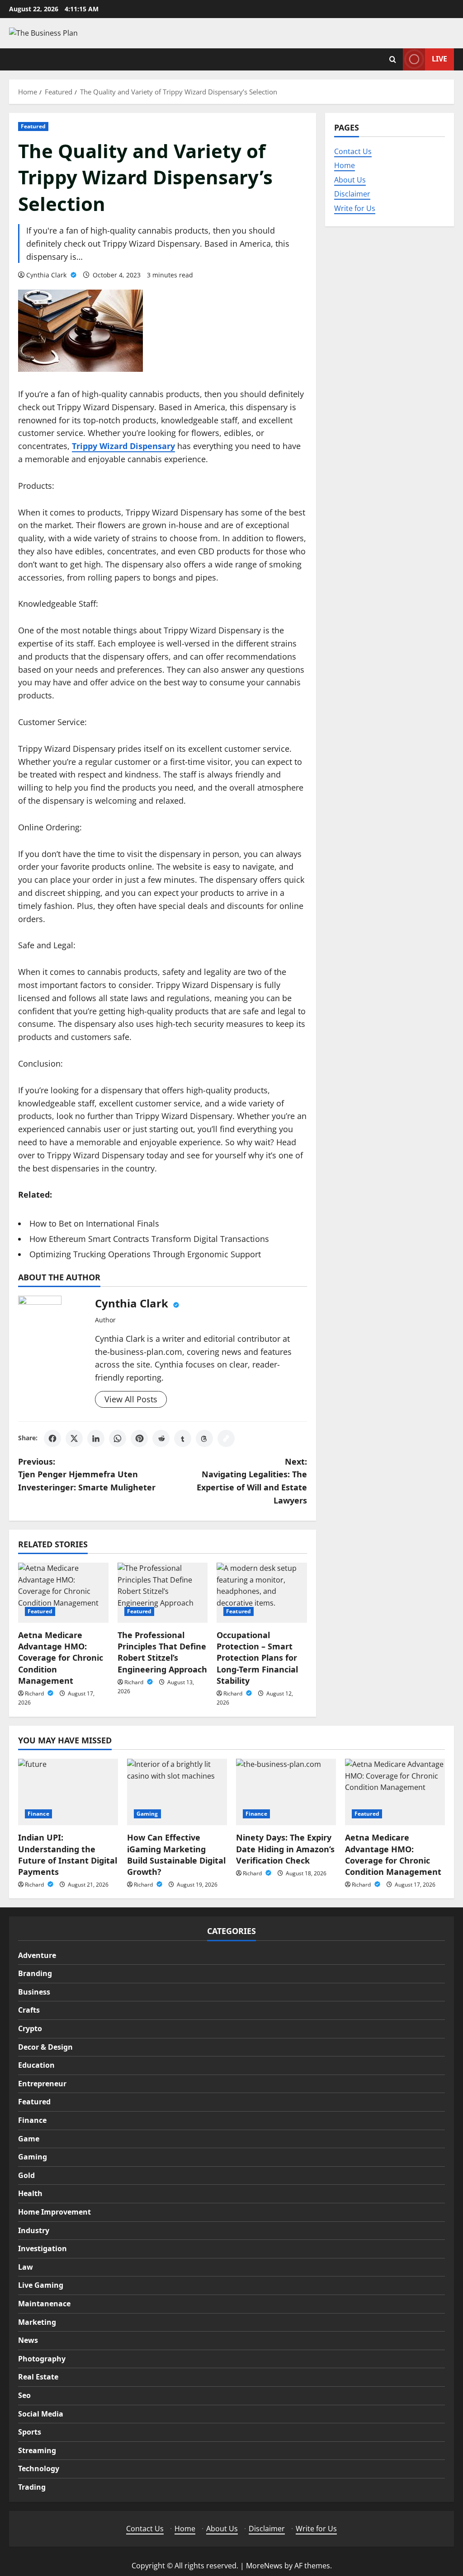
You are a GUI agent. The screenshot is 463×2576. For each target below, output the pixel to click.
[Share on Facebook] (52, 1438)
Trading (32, 2487)
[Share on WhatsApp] (118, 1438)
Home (345, 165)
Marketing (37, 2322)
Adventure (37, 1955)
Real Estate (38, 2377)
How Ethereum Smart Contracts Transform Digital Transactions (149, 1239)
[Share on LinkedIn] (96, 1438)
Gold (26, 2175)
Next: (252, 1481)
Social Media (41, 2414)
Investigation (43, 2248)
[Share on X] (74, 1438)
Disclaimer (352, 194)
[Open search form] (393, 59)
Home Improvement (54, 2212)
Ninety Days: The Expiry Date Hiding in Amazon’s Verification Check (285, 1849)
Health (30, 2193)
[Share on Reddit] (161, 1438)
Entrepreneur (42, 2084)
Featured (33, 126)
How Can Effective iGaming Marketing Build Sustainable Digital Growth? (176, 1855)
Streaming (37, 2450)
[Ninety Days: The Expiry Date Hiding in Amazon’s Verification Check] (286, 1792)
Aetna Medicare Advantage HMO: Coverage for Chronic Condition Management (61, 1658)
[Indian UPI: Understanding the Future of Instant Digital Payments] (68, 1792)
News (28, 2340)
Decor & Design (45, 2047)
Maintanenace (44, 2304)
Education (36, 2065)
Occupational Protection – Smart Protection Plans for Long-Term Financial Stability (257, 1658)
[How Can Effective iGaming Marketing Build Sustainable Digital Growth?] (177, 1792)
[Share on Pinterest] (139, 1438)
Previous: (87, 1475)
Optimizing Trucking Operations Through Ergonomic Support (145, 1254)
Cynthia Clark (47, 275)
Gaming (147, 1814)
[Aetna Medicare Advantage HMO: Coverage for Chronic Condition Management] (63, 1593)
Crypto (30, 2028)
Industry (34, 2230)
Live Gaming (41, 2285)
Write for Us (355, 208)
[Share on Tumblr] (183, 1438)
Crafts (29, 2010)
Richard (35, 1693)
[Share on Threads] (204, 1438)
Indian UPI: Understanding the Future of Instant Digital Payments (68, 1855)
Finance (38, 1814)
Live (439, 59)
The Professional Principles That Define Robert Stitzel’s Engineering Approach (162, 1652)
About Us (350, 180)
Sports (30, 2432)
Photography (42, 2359)
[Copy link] (226, 1438)
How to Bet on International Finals (94, 1223)
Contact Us (353, 151)
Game (29, 2139)
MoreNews (264, 2566)
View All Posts (131, 1399)
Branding (35, 1973)
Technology (39, 2468)
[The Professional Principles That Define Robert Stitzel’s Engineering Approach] (163, 1593)
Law (26, 2267)
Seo (24, 2395)
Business (34, 1992)
